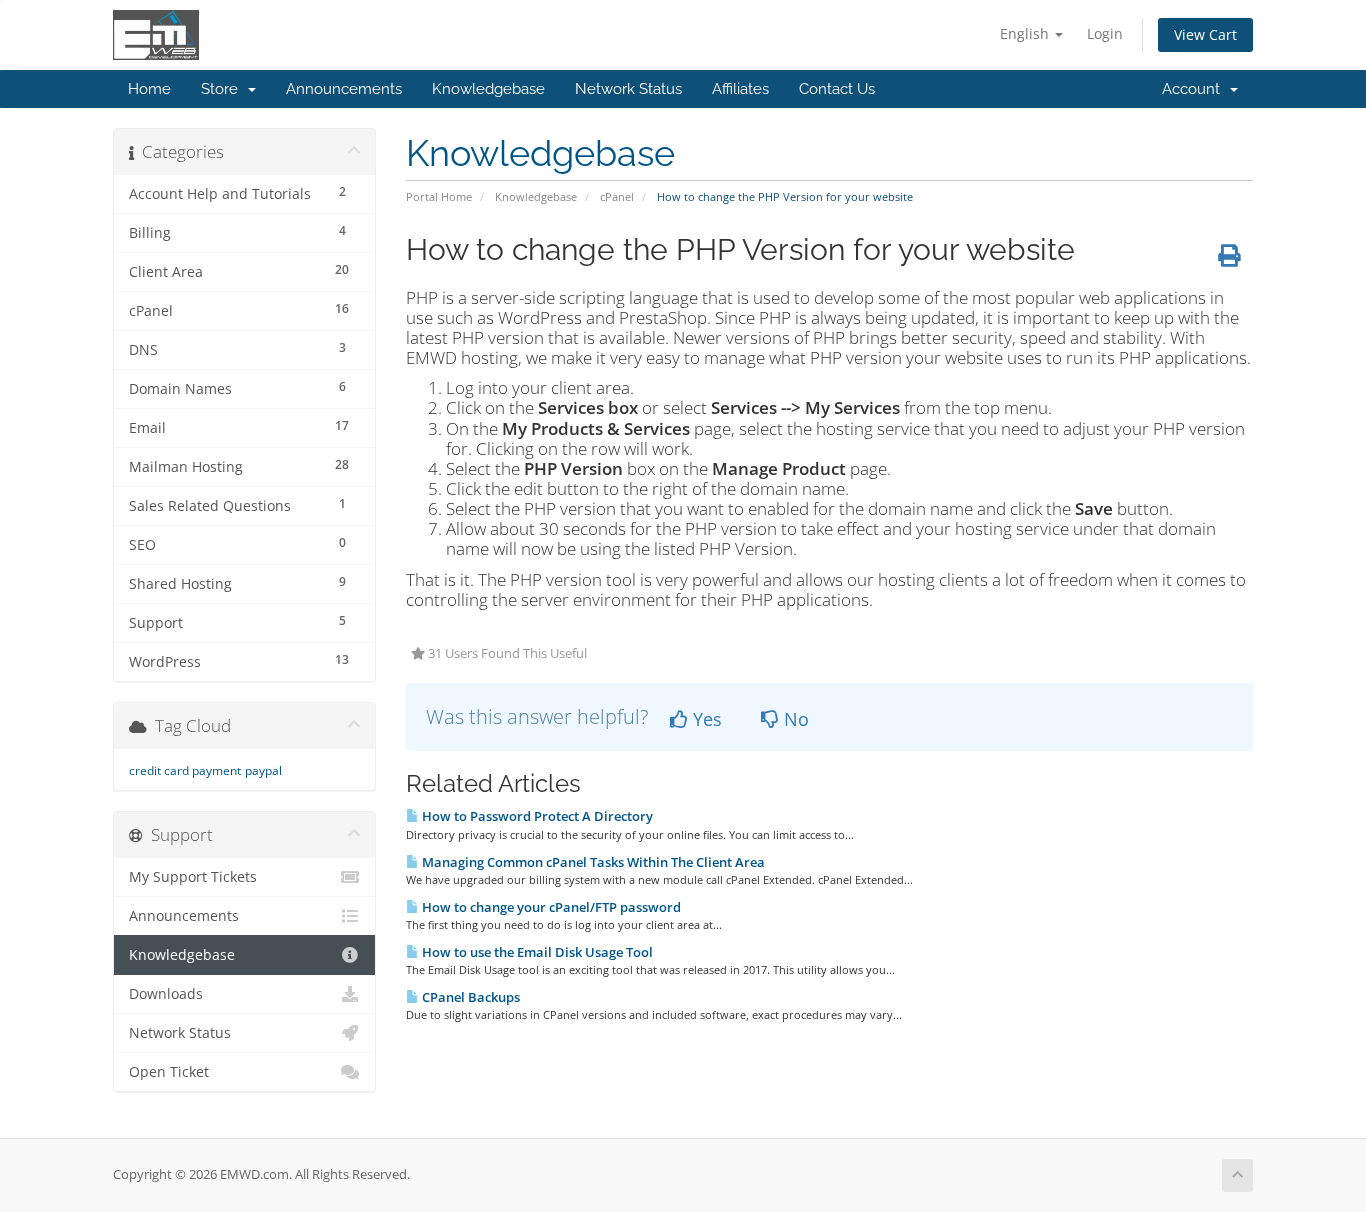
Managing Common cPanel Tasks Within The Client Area (592, 862)
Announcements (344, 89)
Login (1105, 33)
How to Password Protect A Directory (536, 816)
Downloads (166, 994)
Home (149, 89)
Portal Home (439, 196)
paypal (263, 770)
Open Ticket (169, 1072)
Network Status (628, 89)
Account (1195, 89)
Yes (705, 719)
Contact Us (837, 89)
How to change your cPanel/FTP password (550, 907)
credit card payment (185, 770)
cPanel (617, 196)
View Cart (1205, 34)
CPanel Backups (469, 997)
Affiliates (740, 89)
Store (223, 89)
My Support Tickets (193, 877)
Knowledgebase (488, 89)
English (1026, 33)
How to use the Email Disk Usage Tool (536, 952)
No (794, 719)
